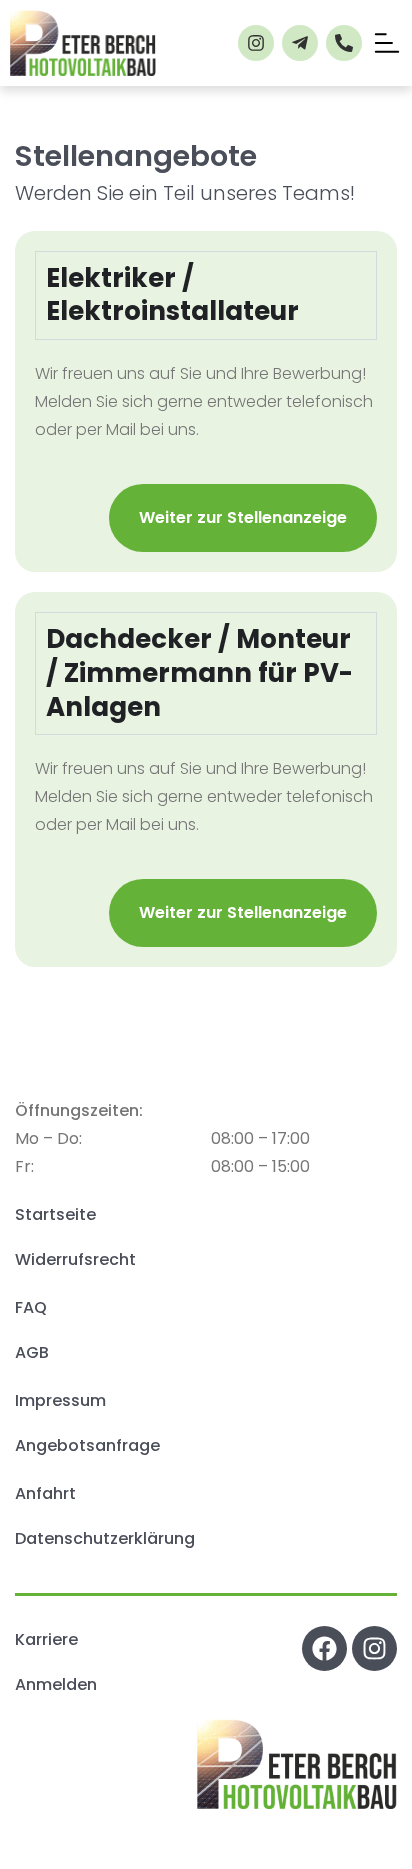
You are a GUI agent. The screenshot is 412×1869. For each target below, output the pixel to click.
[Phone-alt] (344, 43)
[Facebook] (324, 1648)
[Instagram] (256, 43)
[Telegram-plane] (300, 43)
